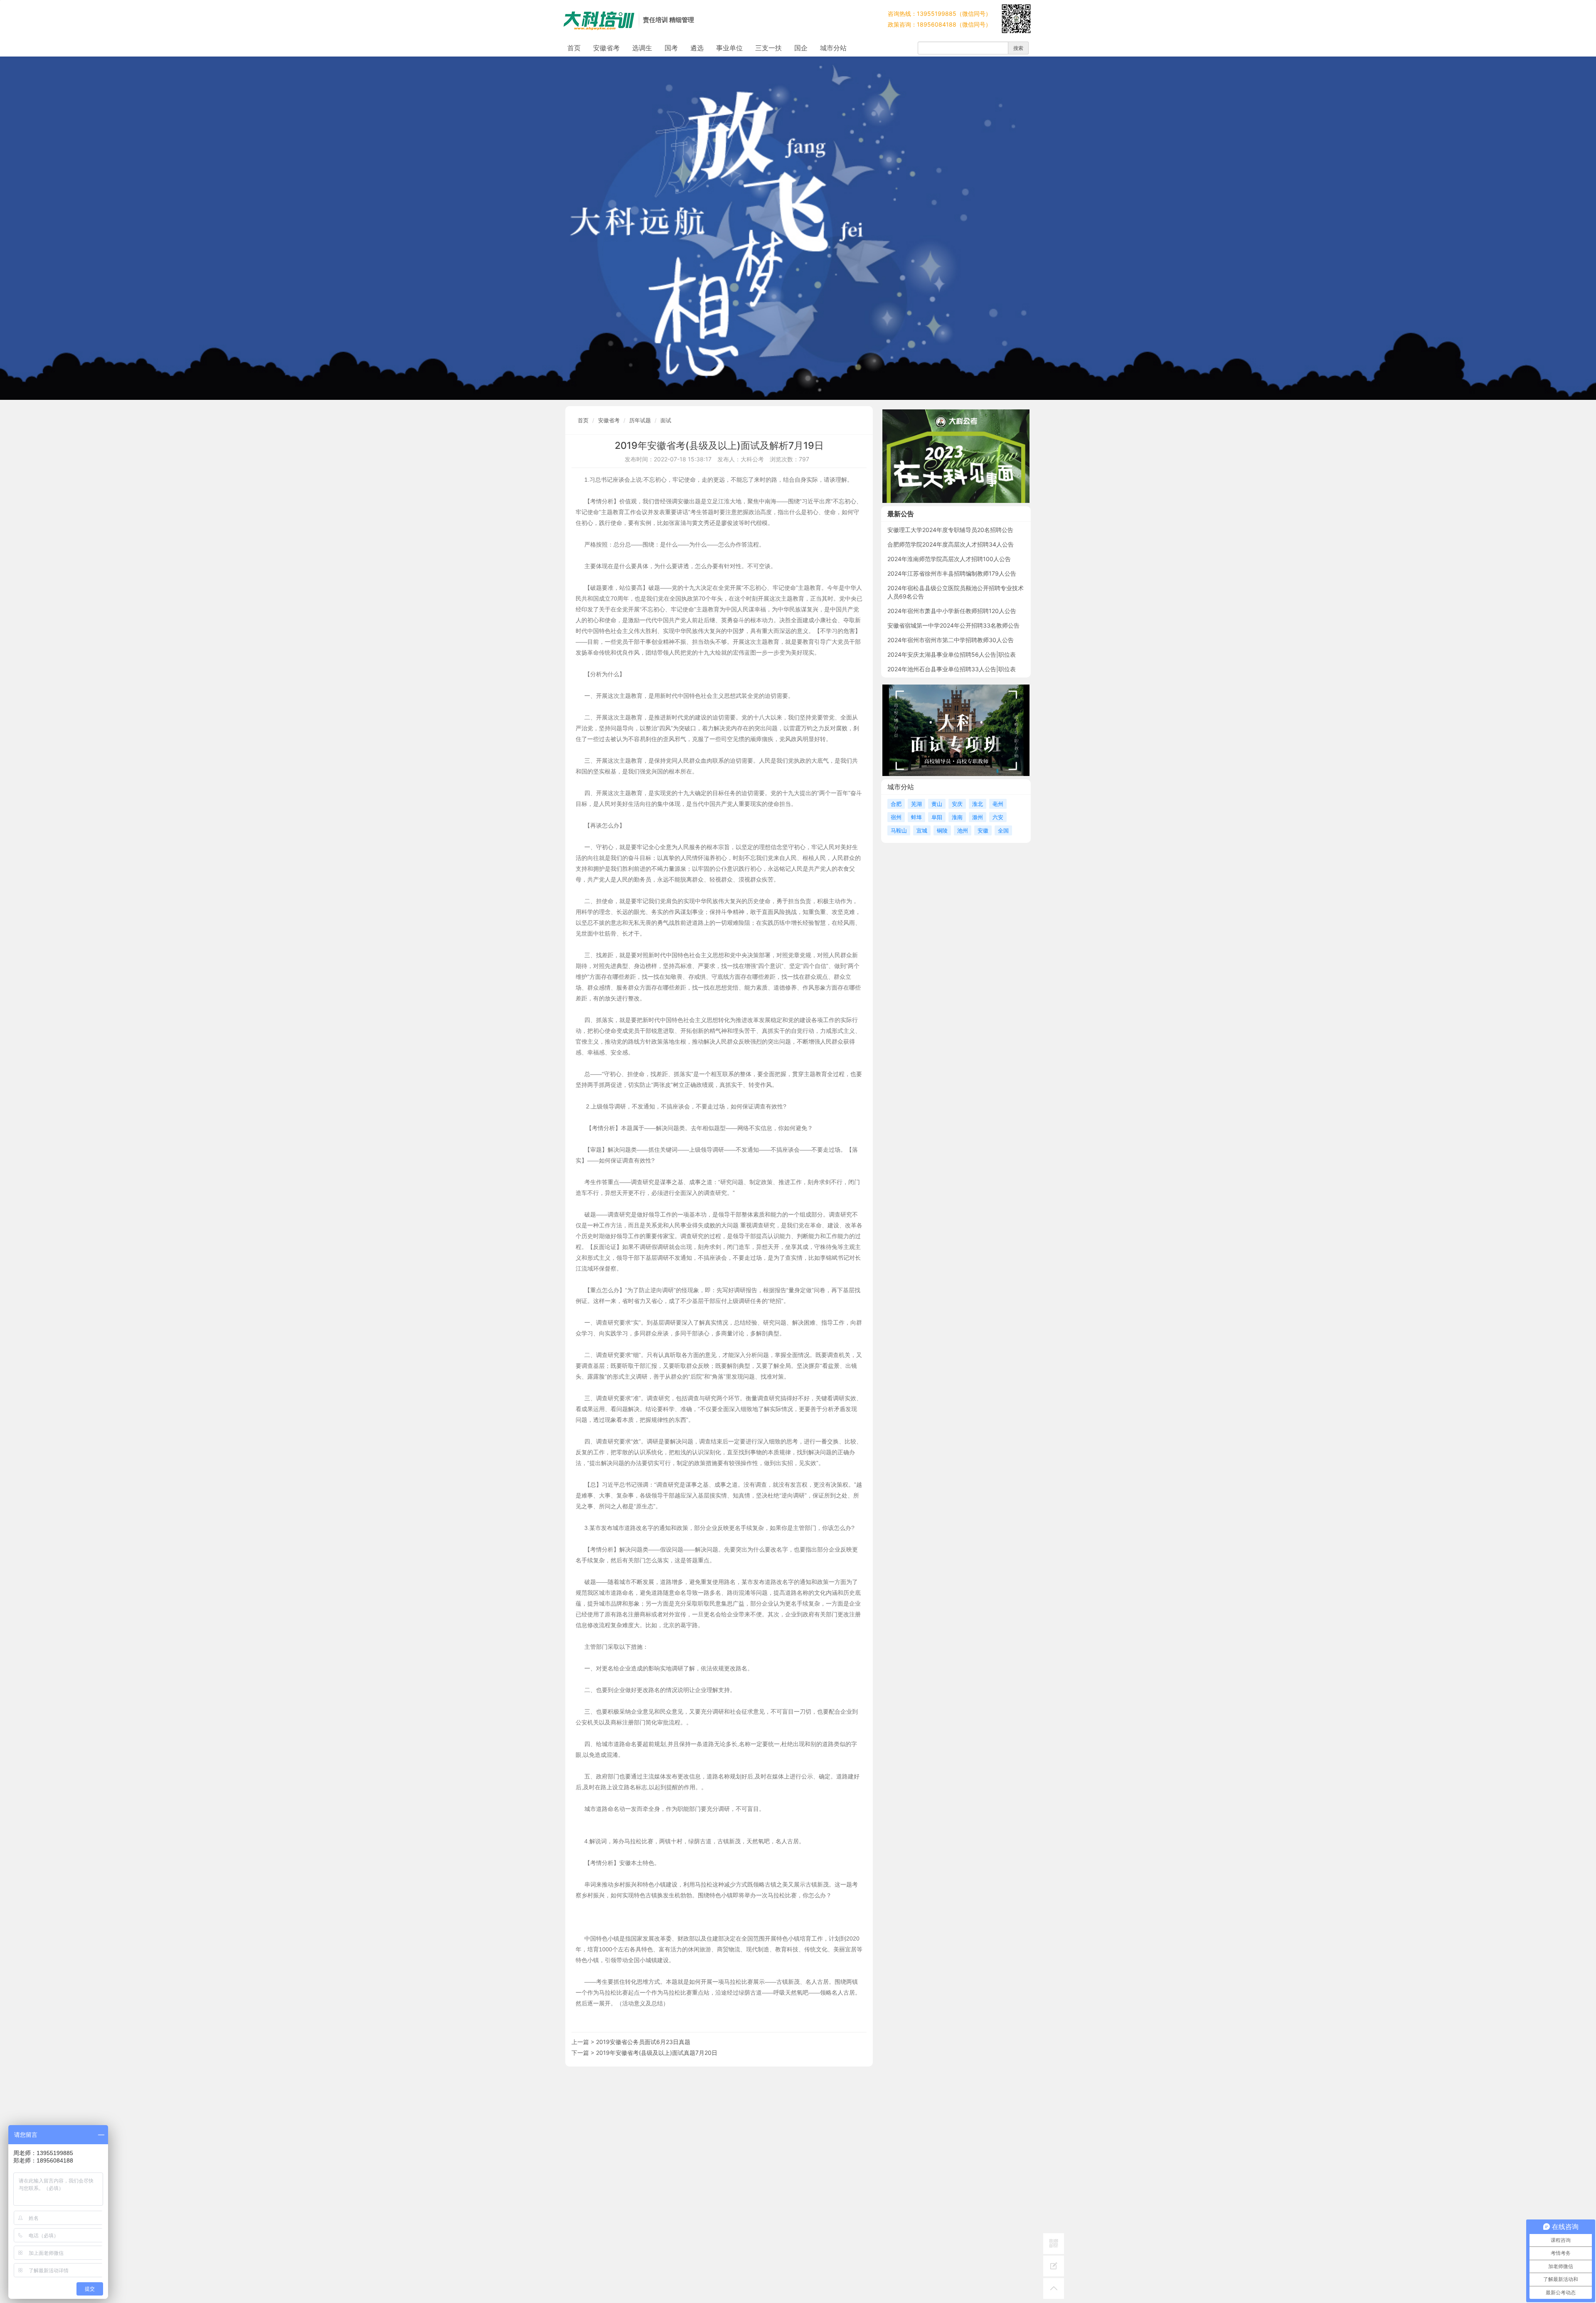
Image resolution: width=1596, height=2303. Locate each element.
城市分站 (833, 48)
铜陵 (942, 830)
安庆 (957, 804)
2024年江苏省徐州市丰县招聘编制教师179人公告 (952, 573)
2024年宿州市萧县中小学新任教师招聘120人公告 (952, 611)
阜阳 (937, 817)
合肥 (896, 804)
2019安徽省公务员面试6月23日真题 (643, 2042)
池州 (963, 830)
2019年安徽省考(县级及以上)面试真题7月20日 (657, 2053)
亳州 (998, 804)
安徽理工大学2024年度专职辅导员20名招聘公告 (950, 530)
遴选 (697, 48)
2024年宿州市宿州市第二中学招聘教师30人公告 (951, 640)
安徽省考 (606, 48)
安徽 (983, 830)
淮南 (957, 817)
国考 (671, 48)
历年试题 (640, 420)
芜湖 (916, 804)
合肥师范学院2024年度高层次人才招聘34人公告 (951, 544)
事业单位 (729, 48)
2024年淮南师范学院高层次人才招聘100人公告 (949, 559)
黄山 (937, 804)
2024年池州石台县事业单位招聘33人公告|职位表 (952, 669)
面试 (666, 420)
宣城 (922, 830)
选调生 (642, 48)
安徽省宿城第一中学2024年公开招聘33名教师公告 (953, 625)
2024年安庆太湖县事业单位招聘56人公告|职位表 (952, 654)
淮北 (978, 804)
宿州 (896, 817)
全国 (1003, 830)
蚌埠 (916, 817)
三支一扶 (768, 48)
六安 (998, 817)
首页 (574, 48)
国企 (801, 48)
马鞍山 (899, 830)
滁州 (978, 817)
